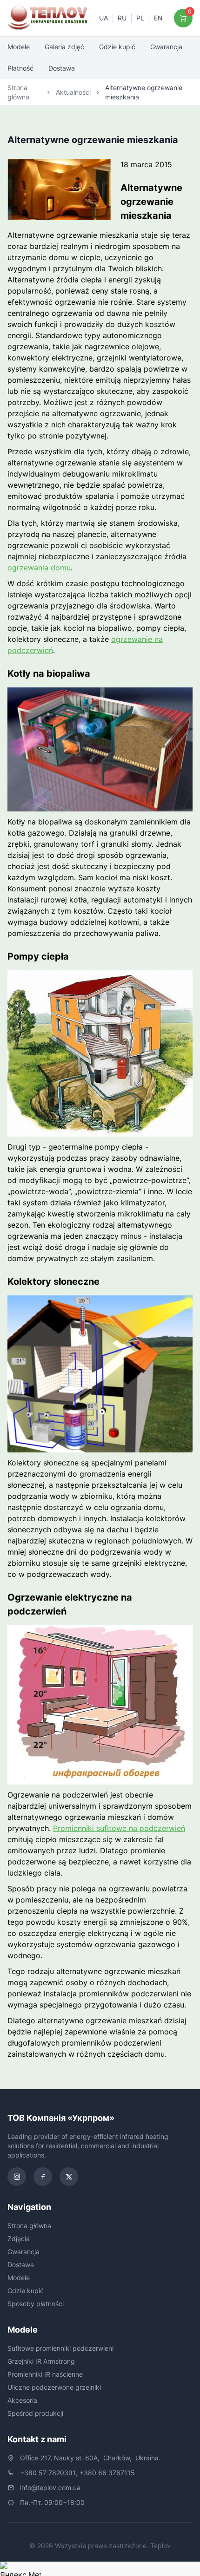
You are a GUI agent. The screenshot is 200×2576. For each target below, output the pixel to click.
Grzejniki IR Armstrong (41, 2361)
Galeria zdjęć (64, 47)
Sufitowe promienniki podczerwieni (60, 2348)
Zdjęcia (19, 2239)
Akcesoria (22, 2400)
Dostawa (62, 68)
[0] (183, 18)
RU (122, 18)
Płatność (20, 68)
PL (140, 18)
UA (103, 18)
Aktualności (73, 92)
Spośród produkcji (35, 2413)
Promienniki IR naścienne (45, 2374)
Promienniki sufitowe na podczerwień (119, 1828)
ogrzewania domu (39, 568)
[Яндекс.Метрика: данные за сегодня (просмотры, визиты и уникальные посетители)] (20, 2569)
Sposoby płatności (36, 2304)
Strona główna (18, 92)
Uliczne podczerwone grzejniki (54, 2387)
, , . (90, 2458)
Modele (19, 47)
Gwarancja (166, 47)
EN (158, 18)
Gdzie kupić (117, 47)
